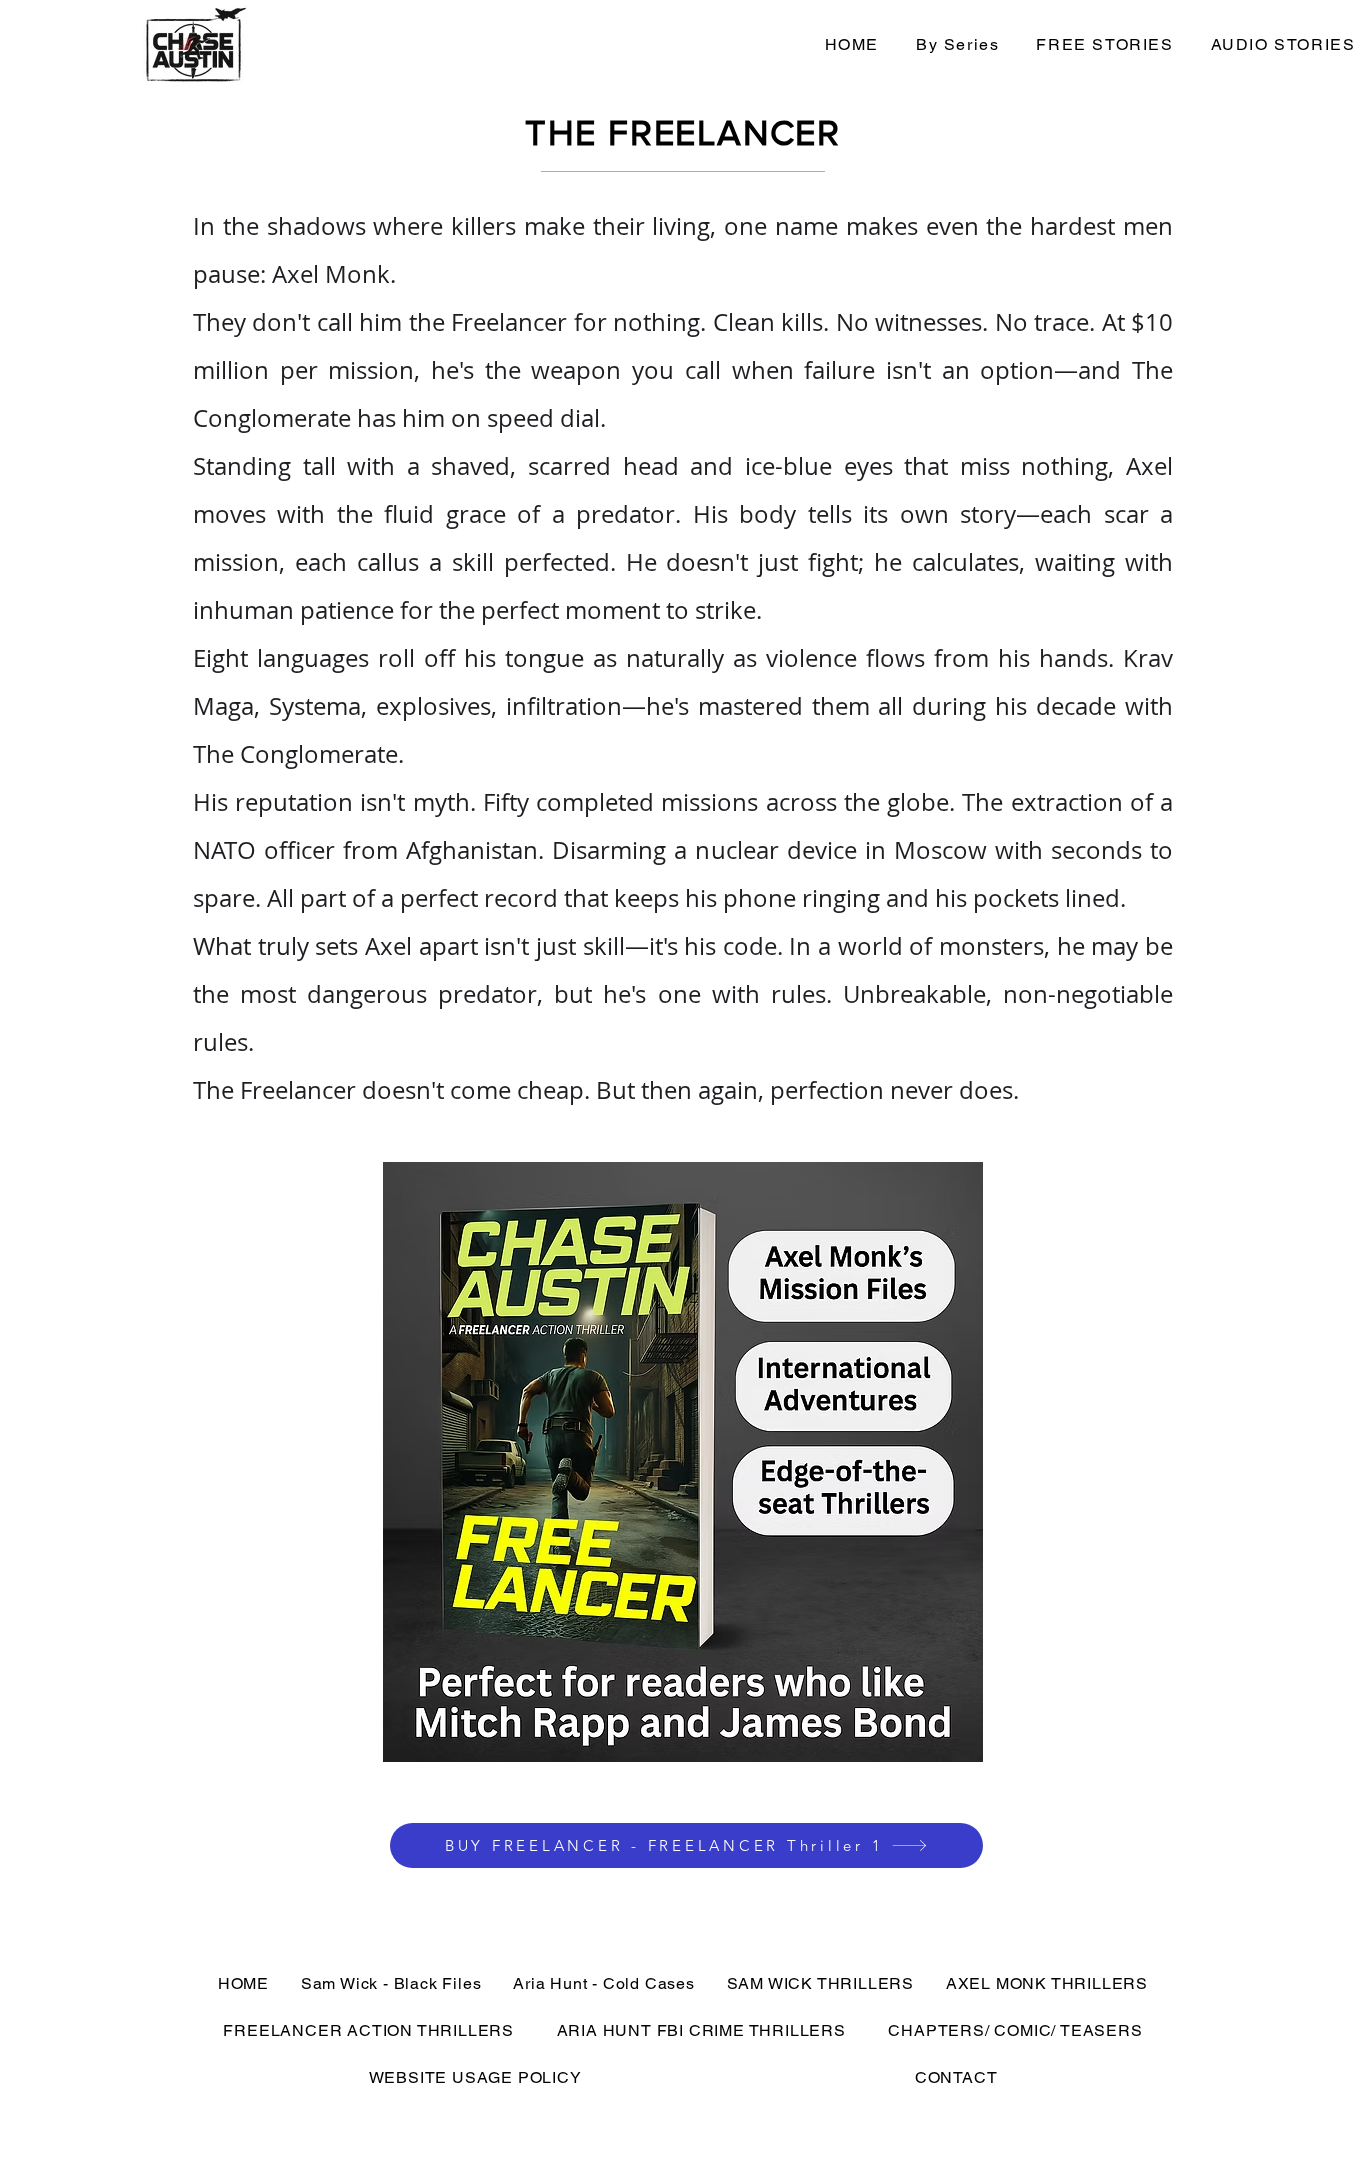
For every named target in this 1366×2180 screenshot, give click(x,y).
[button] (957, 45)
